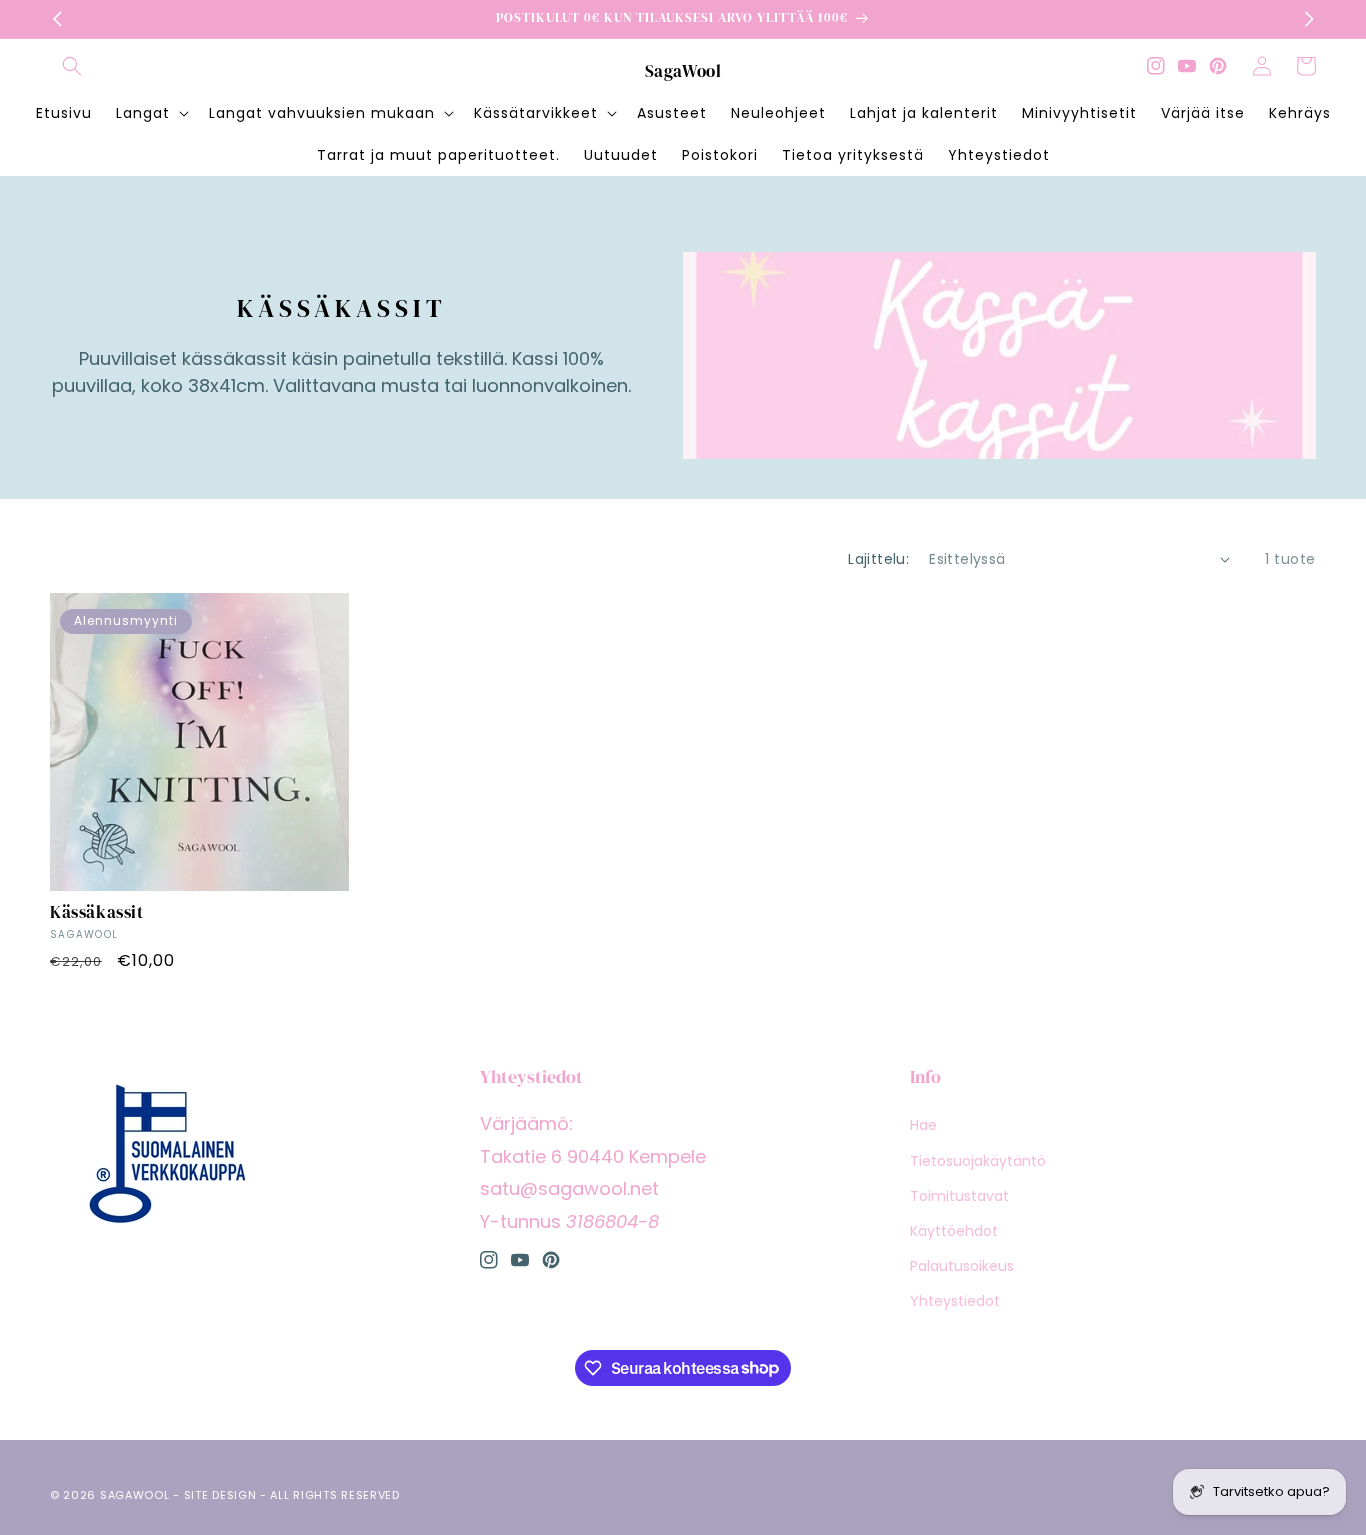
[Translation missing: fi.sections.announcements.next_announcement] (1309, 19)
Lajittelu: (878, 559)
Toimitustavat (959, 1196)
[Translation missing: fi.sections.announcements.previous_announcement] (57, 19)
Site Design (220, 1495)
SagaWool (135, 1495)
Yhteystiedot (955, 1301)
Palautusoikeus (962, 1266)
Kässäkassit (97, 912)
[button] (72, 66)
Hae (923, 1125)
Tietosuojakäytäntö (978, 1161)
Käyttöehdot (954, 1231)
